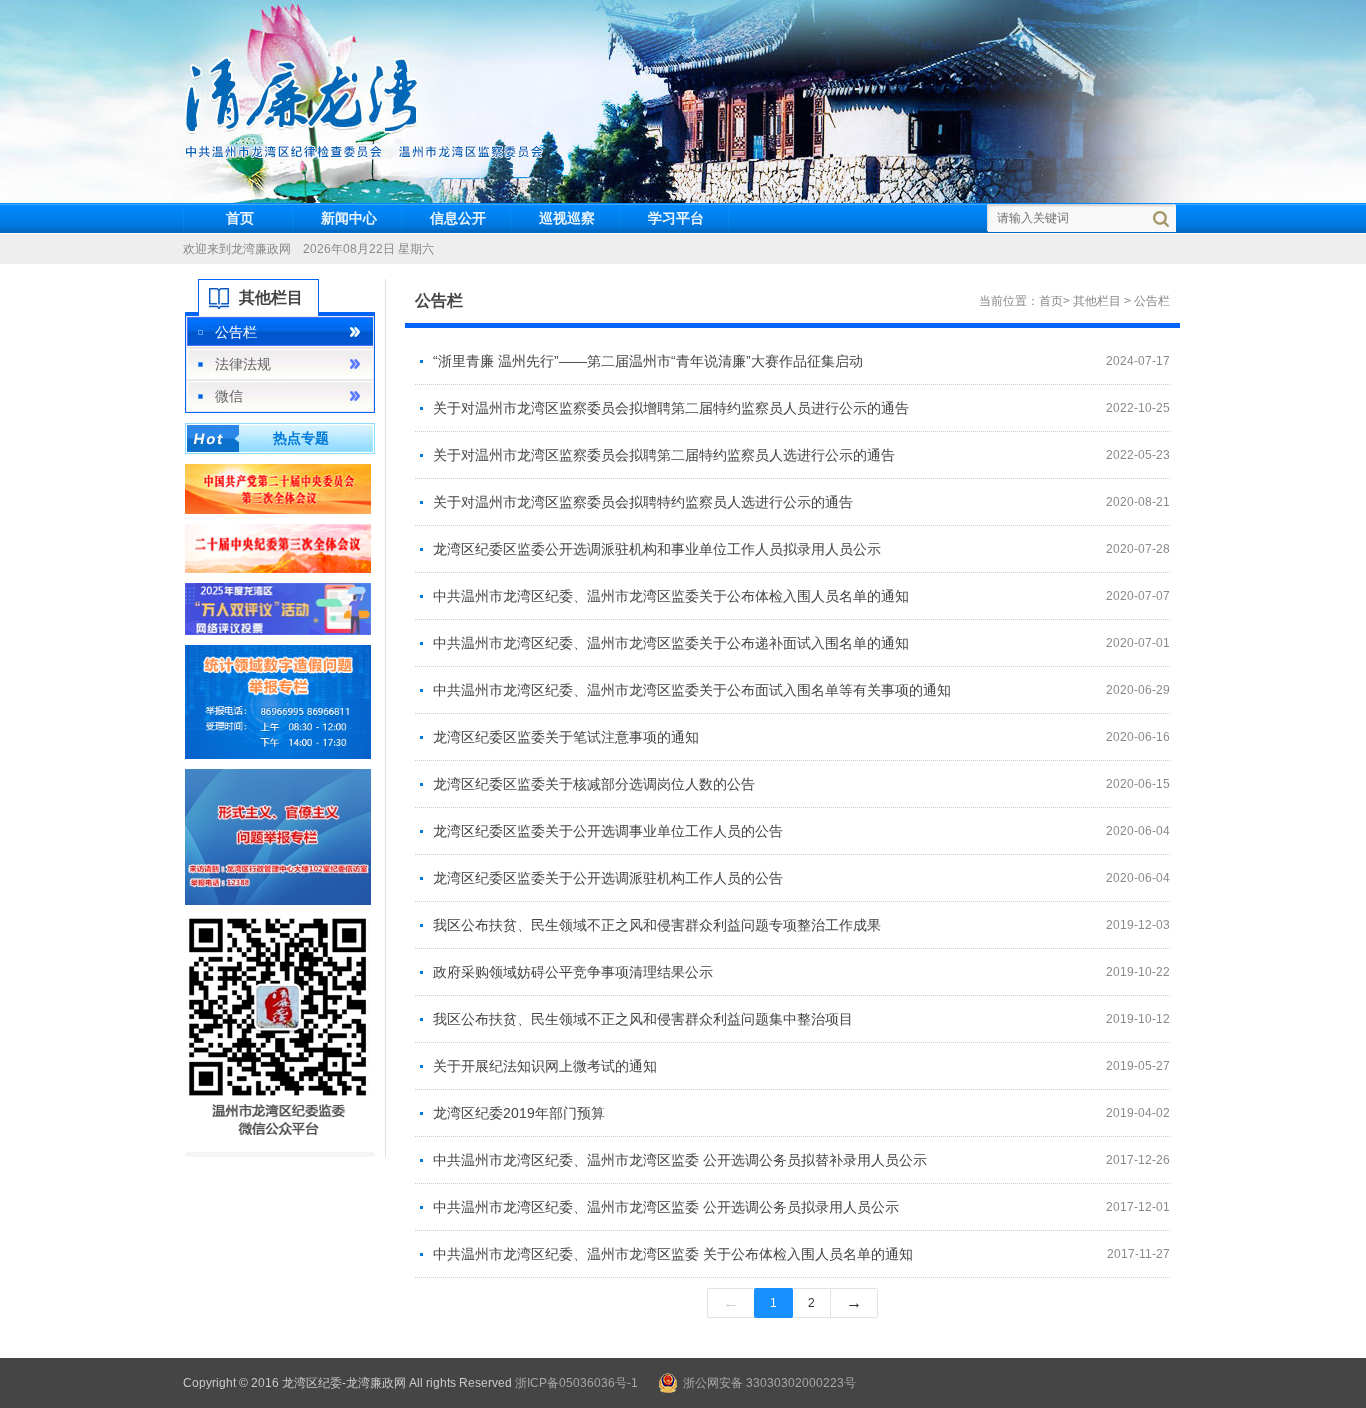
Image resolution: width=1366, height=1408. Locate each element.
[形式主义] (278, 836)
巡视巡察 (567, 218)
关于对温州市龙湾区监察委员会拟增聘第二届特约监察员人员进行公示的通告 (671, 408)
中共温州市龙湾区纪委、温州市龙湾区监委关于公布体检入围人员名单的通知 (671, 596)
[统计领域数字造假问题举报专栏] (278, 701)
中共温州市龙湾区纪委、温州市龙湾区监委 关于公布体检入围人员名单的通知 (673, 1254)
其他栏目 (1098, 301)
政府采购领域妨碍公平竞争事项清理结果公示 (573, 972)
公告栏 (236, 332)
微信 (229, 396)
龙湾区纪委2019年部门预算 (519, 1113)
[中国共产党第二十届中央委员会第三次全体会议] (278, 488)
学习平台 (676, 218)
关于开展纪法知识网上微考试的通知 (545, 1066)
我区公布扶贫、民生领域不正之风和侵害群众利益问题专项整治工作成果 (657, 925)
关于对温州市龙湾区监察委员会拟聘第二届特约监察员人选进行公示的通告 (664, 455)
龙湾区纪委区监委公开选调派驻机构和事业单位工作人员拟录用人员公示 (657, 549)
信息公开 (458, 218)
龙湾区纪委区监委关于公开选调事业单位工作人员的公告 (608, 831)
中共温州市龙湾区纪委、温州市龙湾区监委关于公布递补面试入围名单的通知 (671, 643)
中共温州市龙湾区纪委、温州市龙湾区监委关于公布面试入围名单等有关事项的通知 (692, 690)
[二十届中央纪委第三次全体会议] (278, 547)
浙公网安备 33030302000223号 (769, 1383)
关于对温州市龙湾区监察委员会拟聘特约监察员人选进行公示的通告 (643, 502)
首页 (240, 218)
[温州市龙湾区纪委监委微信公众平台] (278, 1027)
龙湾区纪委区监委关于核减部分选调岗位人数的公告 (594, 784)
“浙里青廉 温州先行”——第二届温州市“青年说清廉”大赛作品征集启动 (648, 361)
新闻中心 (349, 218)
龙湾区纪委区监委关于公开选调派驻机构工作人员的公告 (608, 878)
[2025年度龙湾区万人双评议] (278, 608)
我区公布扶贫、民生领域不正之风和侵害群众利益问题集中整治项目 (643, 1019)
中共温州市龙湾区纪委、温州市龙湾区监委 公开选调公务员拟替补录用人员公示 (680, 1160)
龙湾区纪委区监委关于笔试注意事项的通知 (566, 737)
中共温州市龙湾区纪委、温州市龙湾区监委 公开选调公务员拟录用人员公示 (666, 1207)
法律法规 (243, 364)
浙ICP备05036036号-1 (576, 1383)
